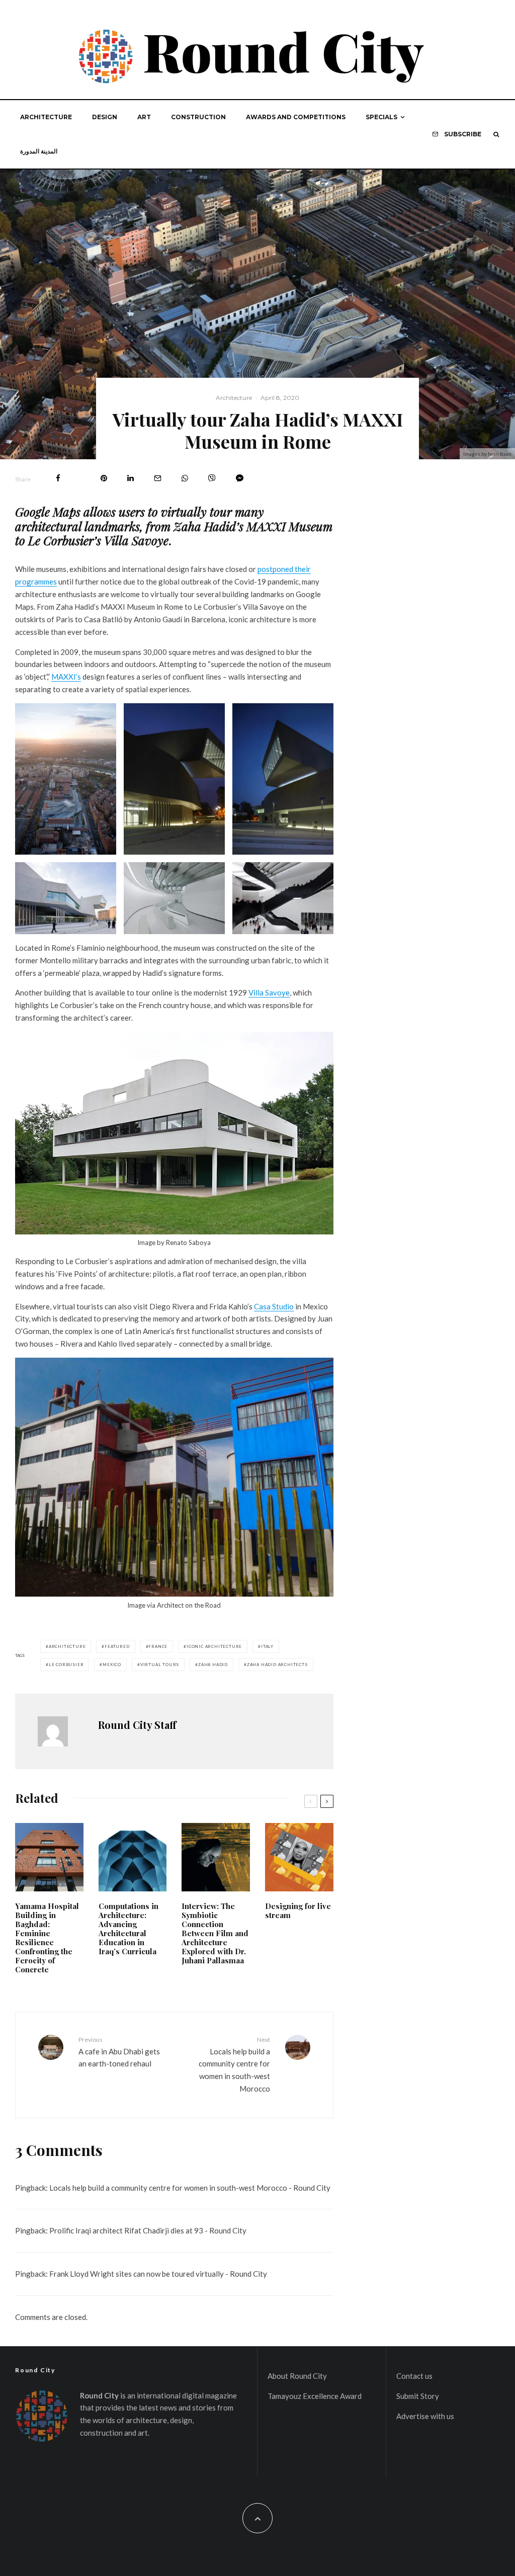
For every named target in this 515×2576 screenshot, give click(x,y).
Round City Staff (137, 1725)
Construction (198, 117)
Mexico (112, 1665)
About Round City (297, 2376)
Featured (117, 1646)
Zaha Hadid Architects (277, 1665)
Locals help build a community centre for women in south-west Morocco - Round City (190, 2188)
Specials (381, 117)
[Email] (158, 478)
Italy (267, 1646)
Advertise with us (425, 2416)
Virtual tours (160, 1665)
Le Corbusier (66, 1665)
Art (144, 117)
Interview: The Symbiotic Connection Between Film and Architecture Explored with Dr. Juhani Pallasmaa (215, 1933)
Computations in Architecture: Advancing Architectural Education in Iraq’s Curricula (128, 1929)
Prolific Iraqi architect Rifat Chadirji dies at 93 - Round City (148, 2230)
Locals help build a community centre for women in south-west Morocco (234, 2064)
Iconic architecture (214, 1646)
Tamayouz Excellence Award (315, 2396)
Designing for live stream (298, 1910)
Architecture (46, 117)
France (158, 1646)
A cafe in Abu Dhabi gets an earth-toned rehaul (119, 2052)
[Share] (58, 478)
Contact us (414, 2376)
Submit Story (418, 2396)
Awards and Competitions (296, 117)
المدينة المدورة (39, 151)
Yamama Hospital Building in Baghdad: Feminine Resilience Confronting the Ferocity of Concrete (47, 1938)
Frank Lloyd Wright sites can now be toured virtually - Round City (158, 2274)
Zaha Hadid (213, 1665)
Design (105, 117)
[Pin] (104, 478)
